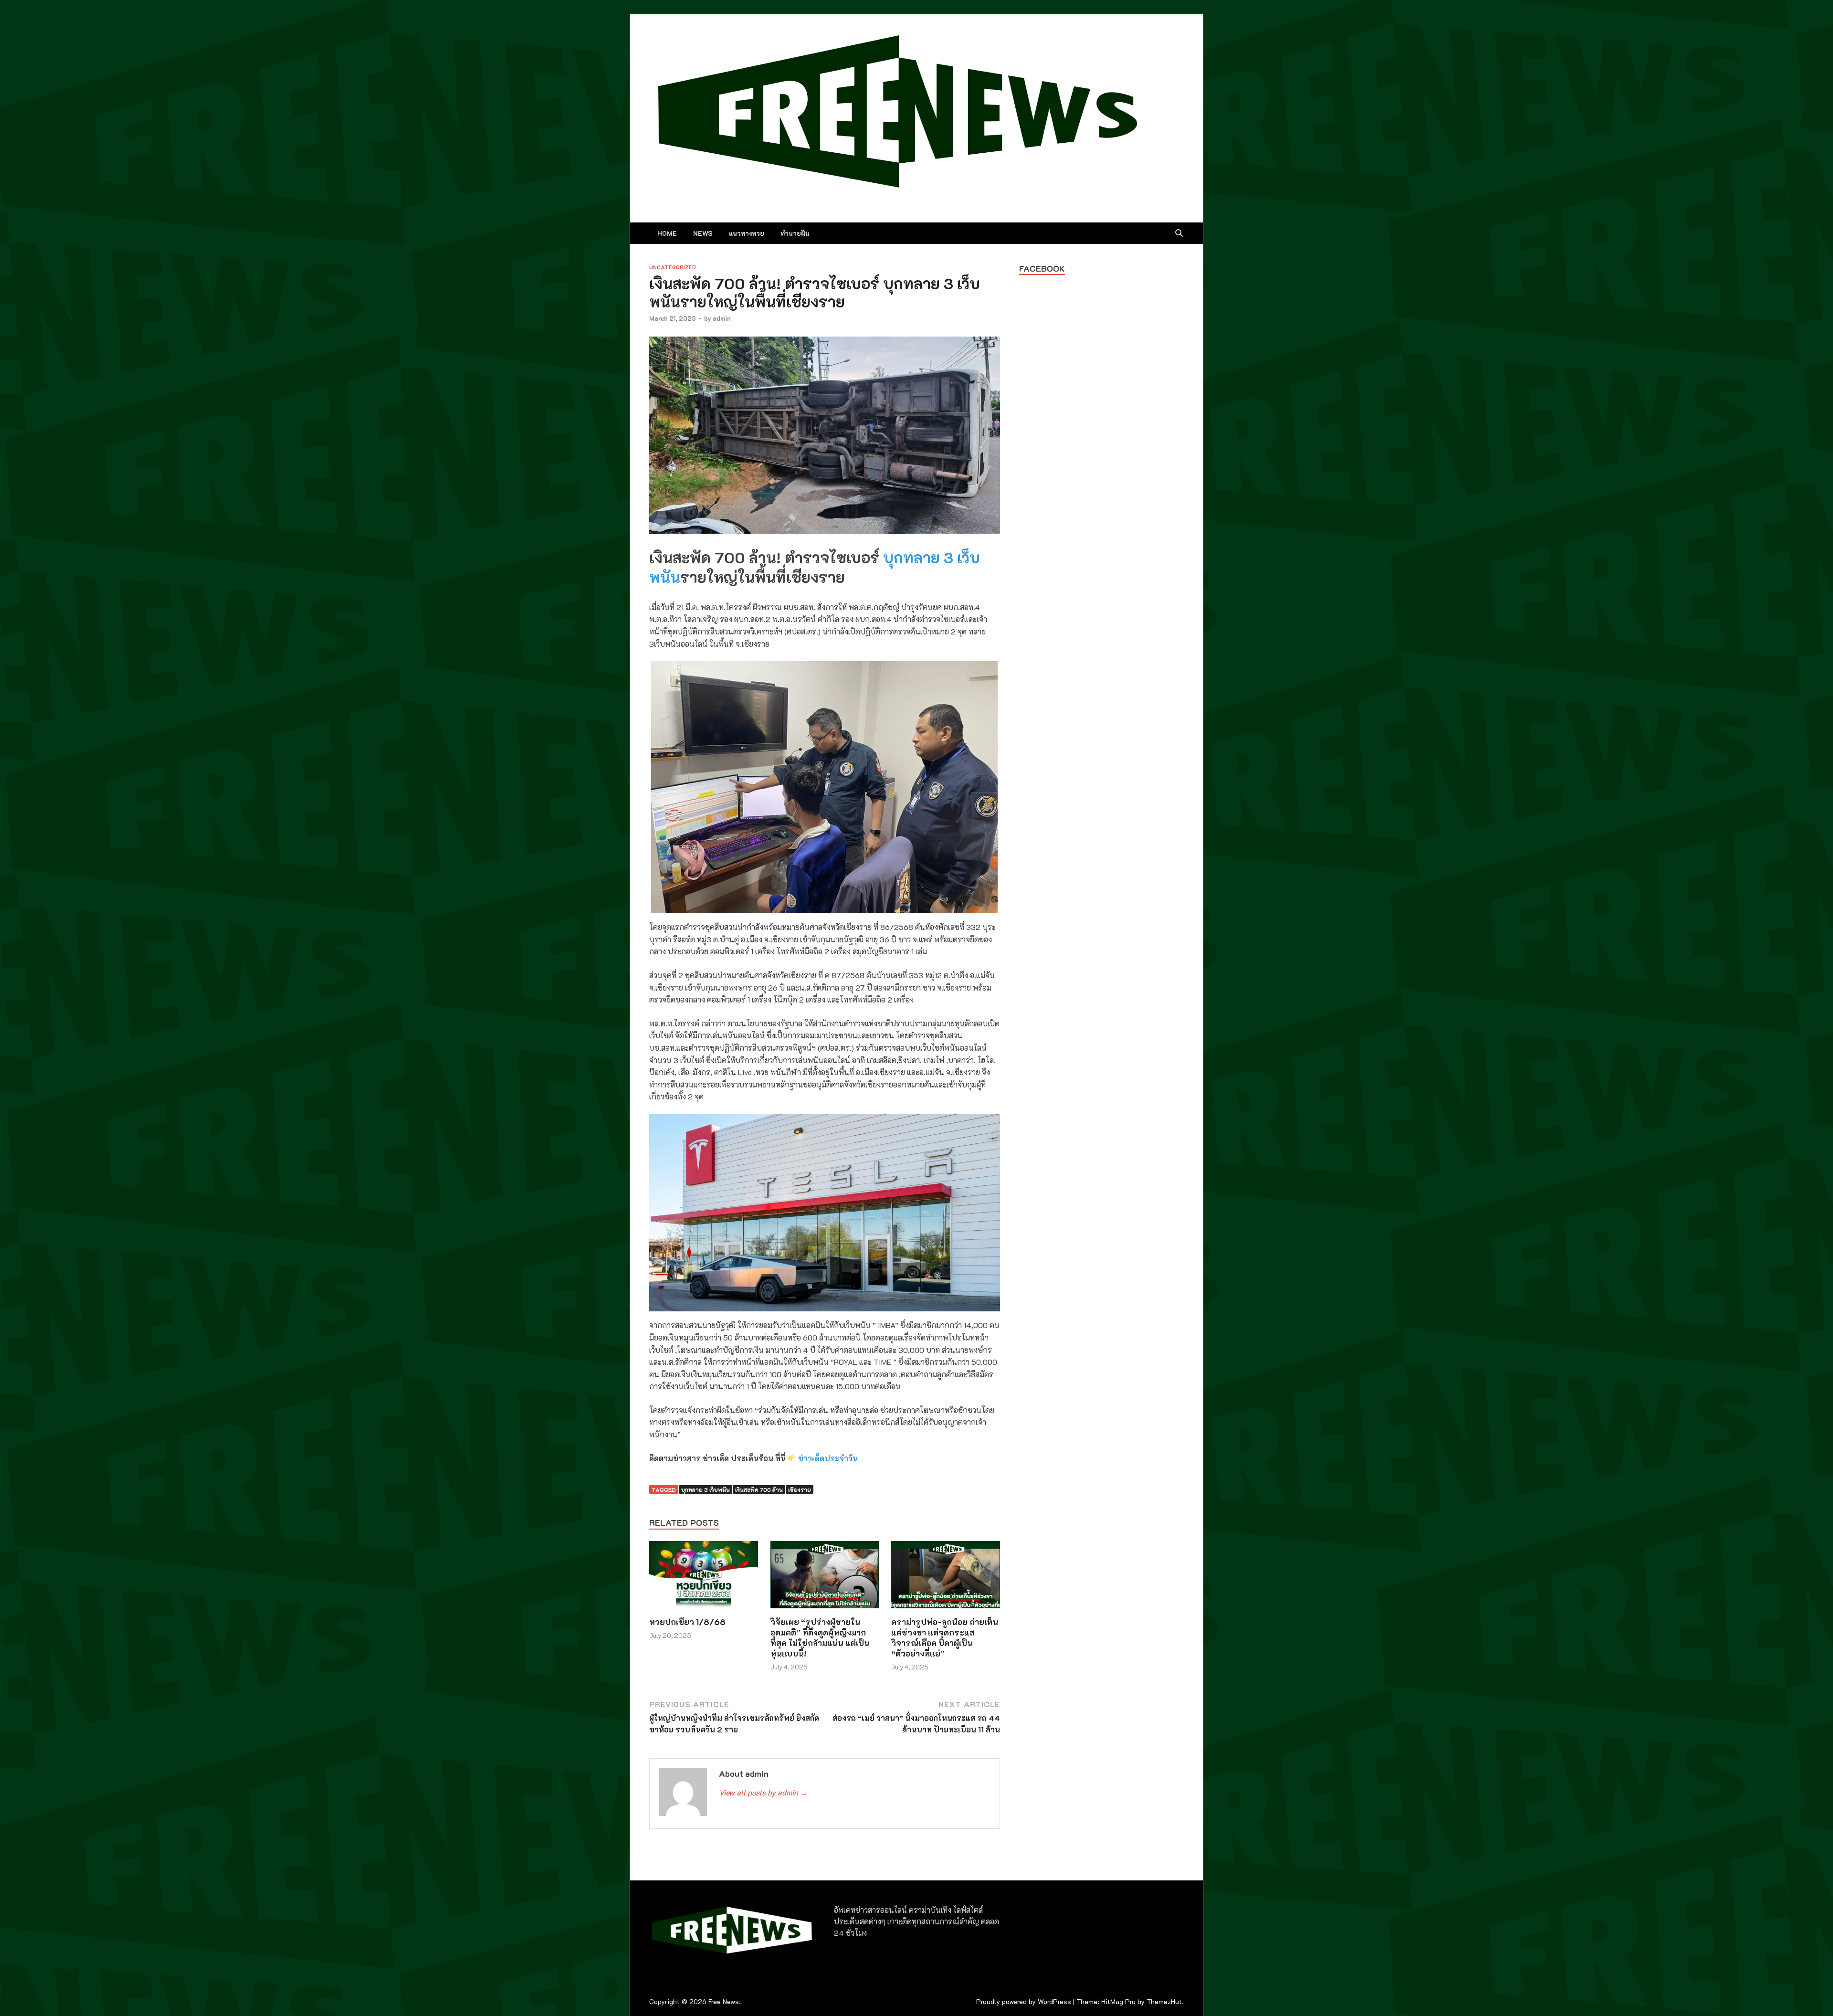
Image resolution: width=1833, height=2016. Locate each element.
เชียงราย (800, 1489)
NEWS (703, 233)
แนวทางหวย (747, 233)
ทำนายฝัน (795, 233)
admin (722, 318)
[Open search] (1179, 233)
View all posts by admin (763, 1792)
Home (667, 233)
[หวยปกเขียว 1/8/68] (704, 1578)
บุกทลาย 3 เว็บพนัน (706, 1489)
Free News (724, 2001)
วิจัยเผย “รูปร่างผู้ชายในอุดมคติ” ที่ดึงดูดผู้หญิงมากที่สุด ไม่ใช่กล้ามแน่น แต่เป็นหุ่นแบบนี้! (820, 1637)
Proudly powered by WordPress (1024, 2001)
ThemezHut (1164, 2001)
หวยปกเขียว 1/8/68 (687, 1622)
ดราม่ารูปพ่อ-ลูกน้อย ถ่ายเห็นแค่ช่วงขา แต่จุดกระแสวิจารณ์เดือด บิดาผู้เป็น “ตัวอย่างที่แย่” (945, 1637)
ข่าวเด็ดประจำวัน (828, 1458)
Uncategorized (673, 267)
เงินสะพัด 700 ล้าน (759, 1489)
